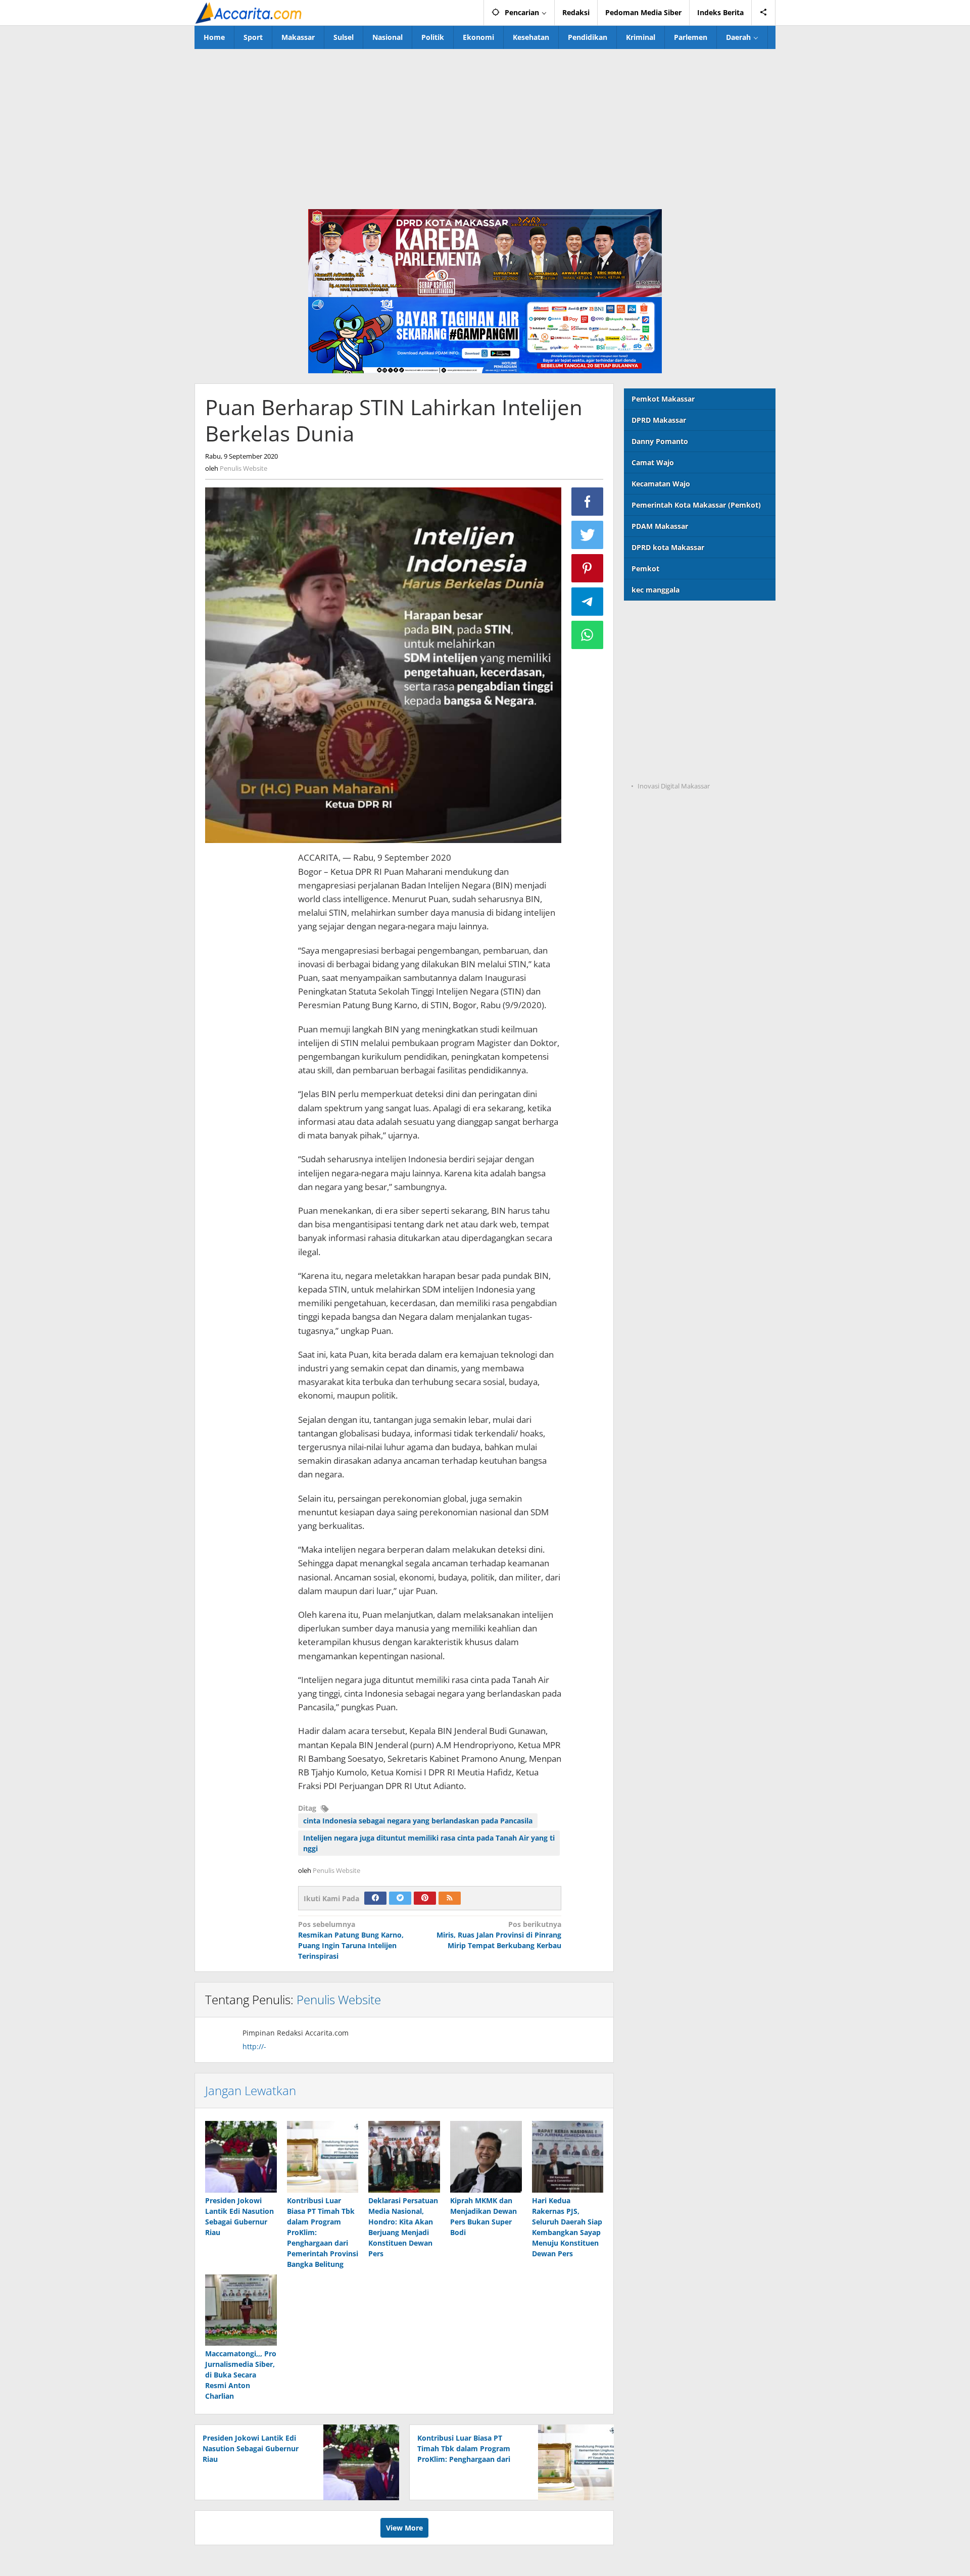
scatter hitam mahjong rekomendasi (688, 621)
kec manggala (656, 590)
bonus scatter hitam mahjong (676, 725)
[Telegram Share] (588, 602)
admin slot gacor (653, 683)
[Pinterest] (425, 1898)
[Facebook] (375, 1898)
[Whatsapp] (588, 635)
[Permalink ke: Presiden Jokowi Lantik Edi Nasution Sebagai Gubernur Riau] (241, 2157)
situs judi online (652, 704)
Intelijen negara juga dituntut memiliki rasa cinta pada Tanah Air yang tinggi (429, 1843)
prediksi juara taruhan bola (671, 766)
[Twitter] (400, 1898)
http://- (254, 2046)
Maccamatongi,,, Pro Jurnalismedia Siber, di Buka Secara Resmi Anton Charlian (241, 2375)
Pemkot (645, 568)
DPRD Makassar (659, 420)
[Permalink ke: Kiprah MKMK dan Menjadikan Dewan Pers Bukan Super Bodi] (486, 2157)
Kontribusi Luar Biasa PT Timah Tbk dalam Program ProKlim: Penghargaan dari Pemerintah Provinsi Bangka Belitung (467, 2459)
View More (404, 2528)
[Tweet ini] (588, 535)
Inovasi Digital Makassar (674, 786)
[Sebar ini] (588, 502)
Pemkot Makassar (663, 399)
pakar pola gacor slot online (673, 745)
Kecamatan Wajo (661, 484)
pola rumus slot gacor (662, 662)
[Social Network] (764, 13)
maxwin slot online (657, 642)
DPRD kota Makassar (668, 547)
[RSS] (450, 1898)
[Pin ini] (588, 568)
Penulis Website (339, 1999)
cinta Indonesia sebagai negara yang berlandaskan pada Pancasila (418, 1821)
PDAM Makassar (660, 526)
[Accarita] (250, 12)
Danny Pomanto (660, 441)
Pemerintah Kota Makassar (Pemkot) (696, 505)
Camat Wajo (653, 462)
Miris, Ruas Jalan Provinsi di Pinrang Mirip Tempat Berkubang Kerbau (499, 1935)
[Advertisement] (485, 125)
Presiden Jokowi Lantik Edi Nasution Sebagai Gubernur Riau (251, 2448)
